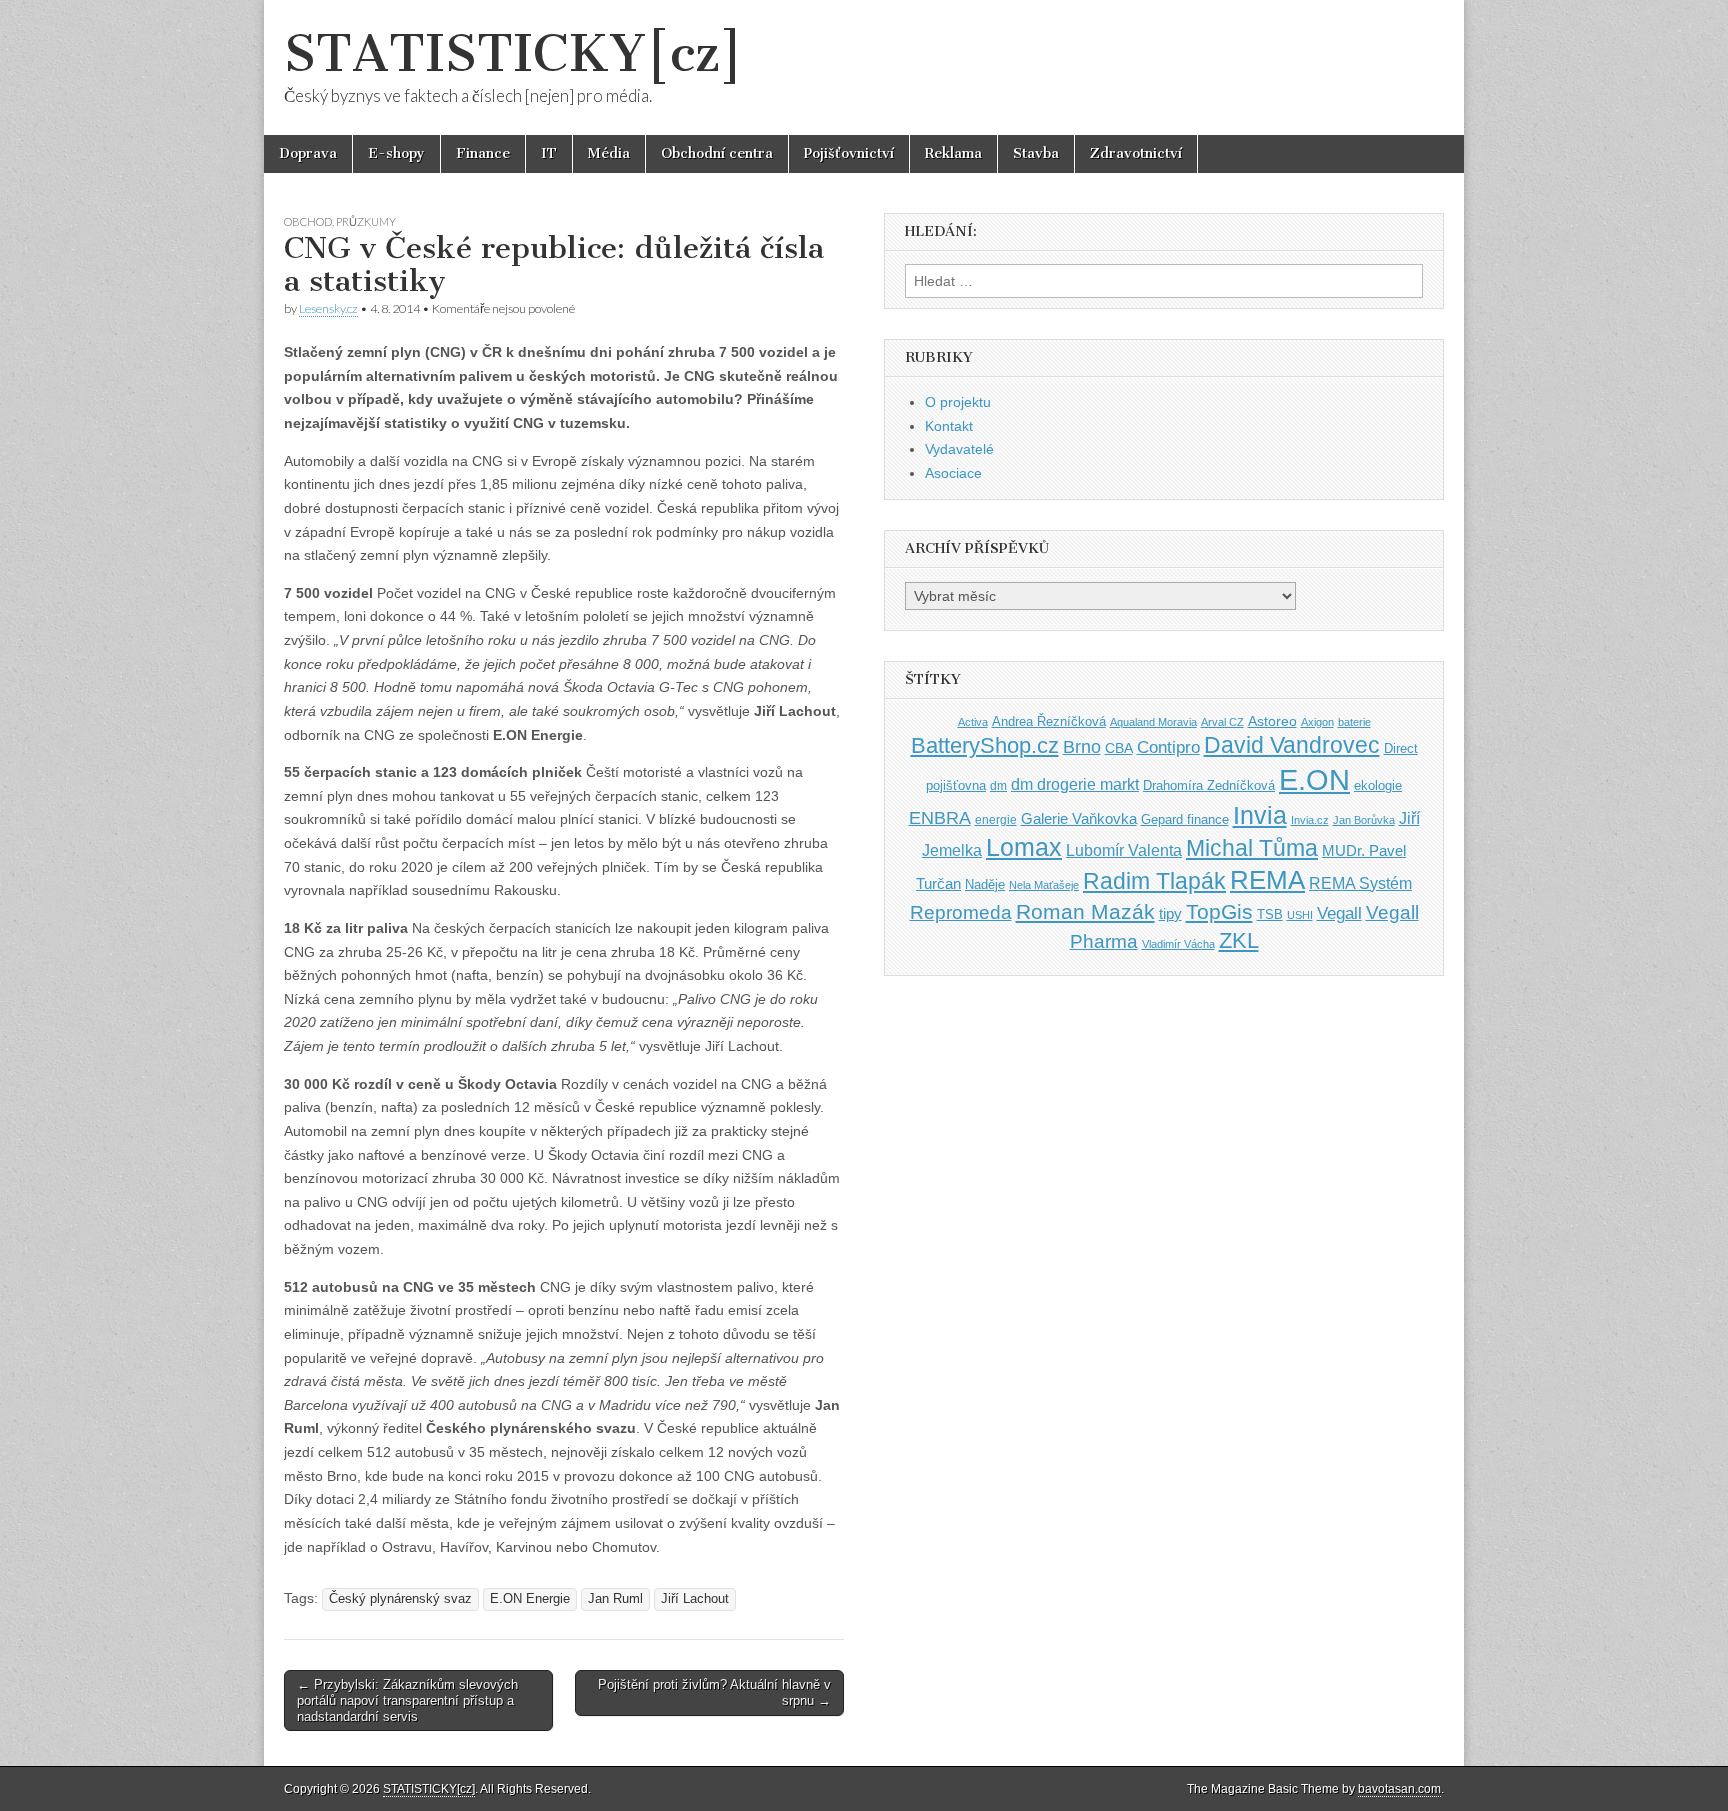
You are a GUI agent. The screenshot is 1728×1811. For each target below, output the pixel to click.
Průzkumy (366, 221)
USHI (1300, 915)
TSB (1270, 914)
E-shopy (396, 153)
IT (549, 153)
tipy (1170, 913)
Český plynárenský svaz (400, 1599)
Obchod (308, 221)
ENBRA (940, 817)
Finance (483, 153)
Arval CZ (1222, 722)
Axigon (1317, 722)
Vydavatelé (959, 449)
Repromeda (961, 912)
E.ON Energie (530, 1599)
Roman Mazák (1085, 911)
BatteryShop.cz (985, 745)
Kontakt (949, 426)
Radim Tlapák (1154, 881)
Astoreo (1272, 721)
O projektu (958, 402)
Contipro (1168, 747)
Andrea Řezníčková (1049, 721)
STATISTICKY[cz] (513, 53)
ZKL (1239, 940)
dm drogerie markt (1075, 784)
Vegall (1339, 913)
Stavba (1036, 153)
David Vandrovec (1292, 745)
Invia (1260, 815)
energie (996, 820)
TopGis (1219, 911)
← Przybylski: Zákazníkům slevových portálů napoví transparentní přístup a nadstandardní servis (407, 1700)
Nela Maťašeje (1044, 885)
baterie (1354, 722)
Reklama (953, 153)
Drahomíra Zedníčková (1209, 785)
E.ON (1314, 779)
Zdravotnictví (1136, 153)
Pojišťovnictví (849, 153)
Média (609, 153)
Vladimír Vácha (1178, 944)
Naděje (985, 884)
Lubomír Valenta (1124, 850)
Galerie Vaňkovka (1079, 819)
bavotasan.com (1399, 1789)
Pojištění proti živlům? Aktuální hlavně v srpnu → (714, 1692)
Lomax (1024, 847)
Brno (1082, 747)
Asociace (953, 473)
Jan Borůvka (1364, 820)
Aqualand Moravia (1153, 722)
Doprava (308, 153)
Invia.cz (1310, 820)
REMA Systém (1360, 883)
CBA (1119, 748)
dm (998, 785)
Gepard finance (1185, 819)
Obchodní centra (717, 153)
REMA (1267, 880)
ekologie (1378, 785)
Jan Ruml (615, 1599)
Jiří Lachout (695, 1599)
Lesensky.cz (328, 308)
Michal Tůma (1252, 848)
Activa (973, 722)
